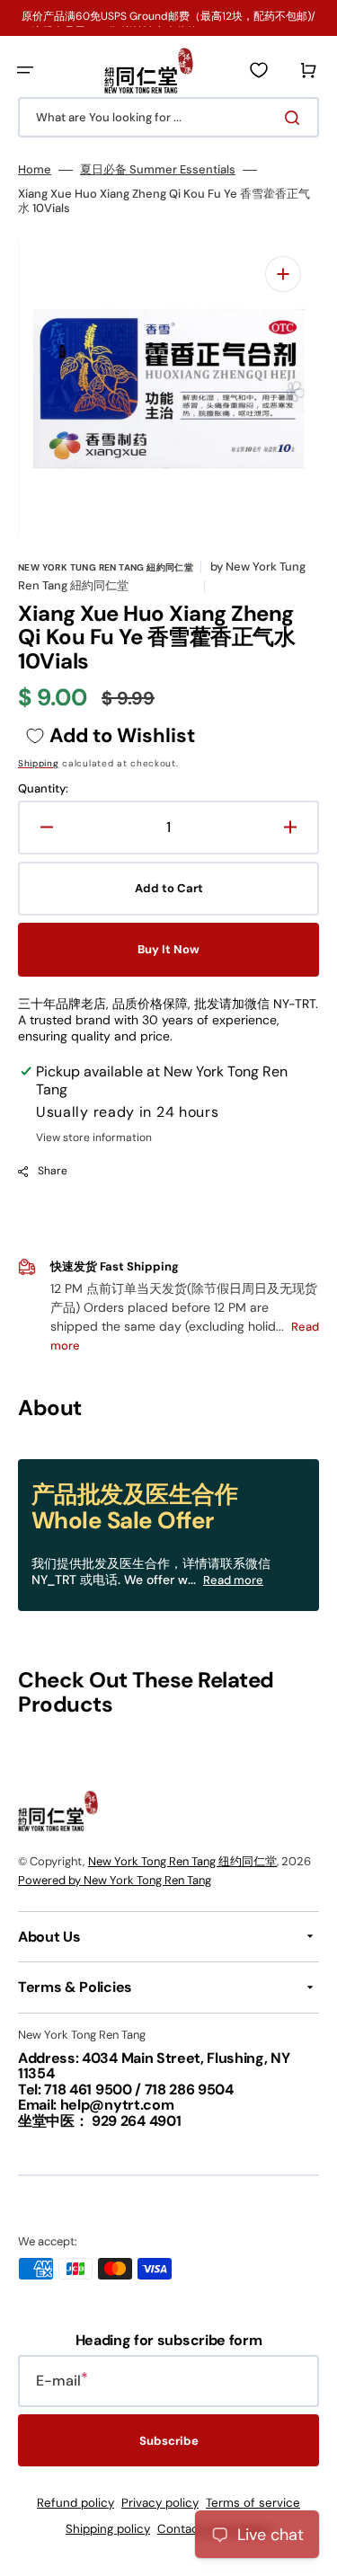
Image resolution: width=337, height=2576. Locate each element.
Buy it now (168, 949)
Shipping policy (108, 2529)
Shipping (39, 763)
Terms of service (253, 2503)
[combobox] (168, 117)
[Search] (296, 118)
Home (35, 170)
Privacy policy (160, 2503)
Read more (233, 1580)
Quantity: (43, 789)
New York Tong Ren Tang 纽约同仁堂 (182, 1861)
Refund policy (75, 2503)
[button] (25, 70)
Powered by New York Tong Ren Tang (115, 1880)
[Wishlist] (259, 70)
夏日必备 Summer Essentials (158, 170)
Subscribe (169, 2441)
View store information (94, 1138)
